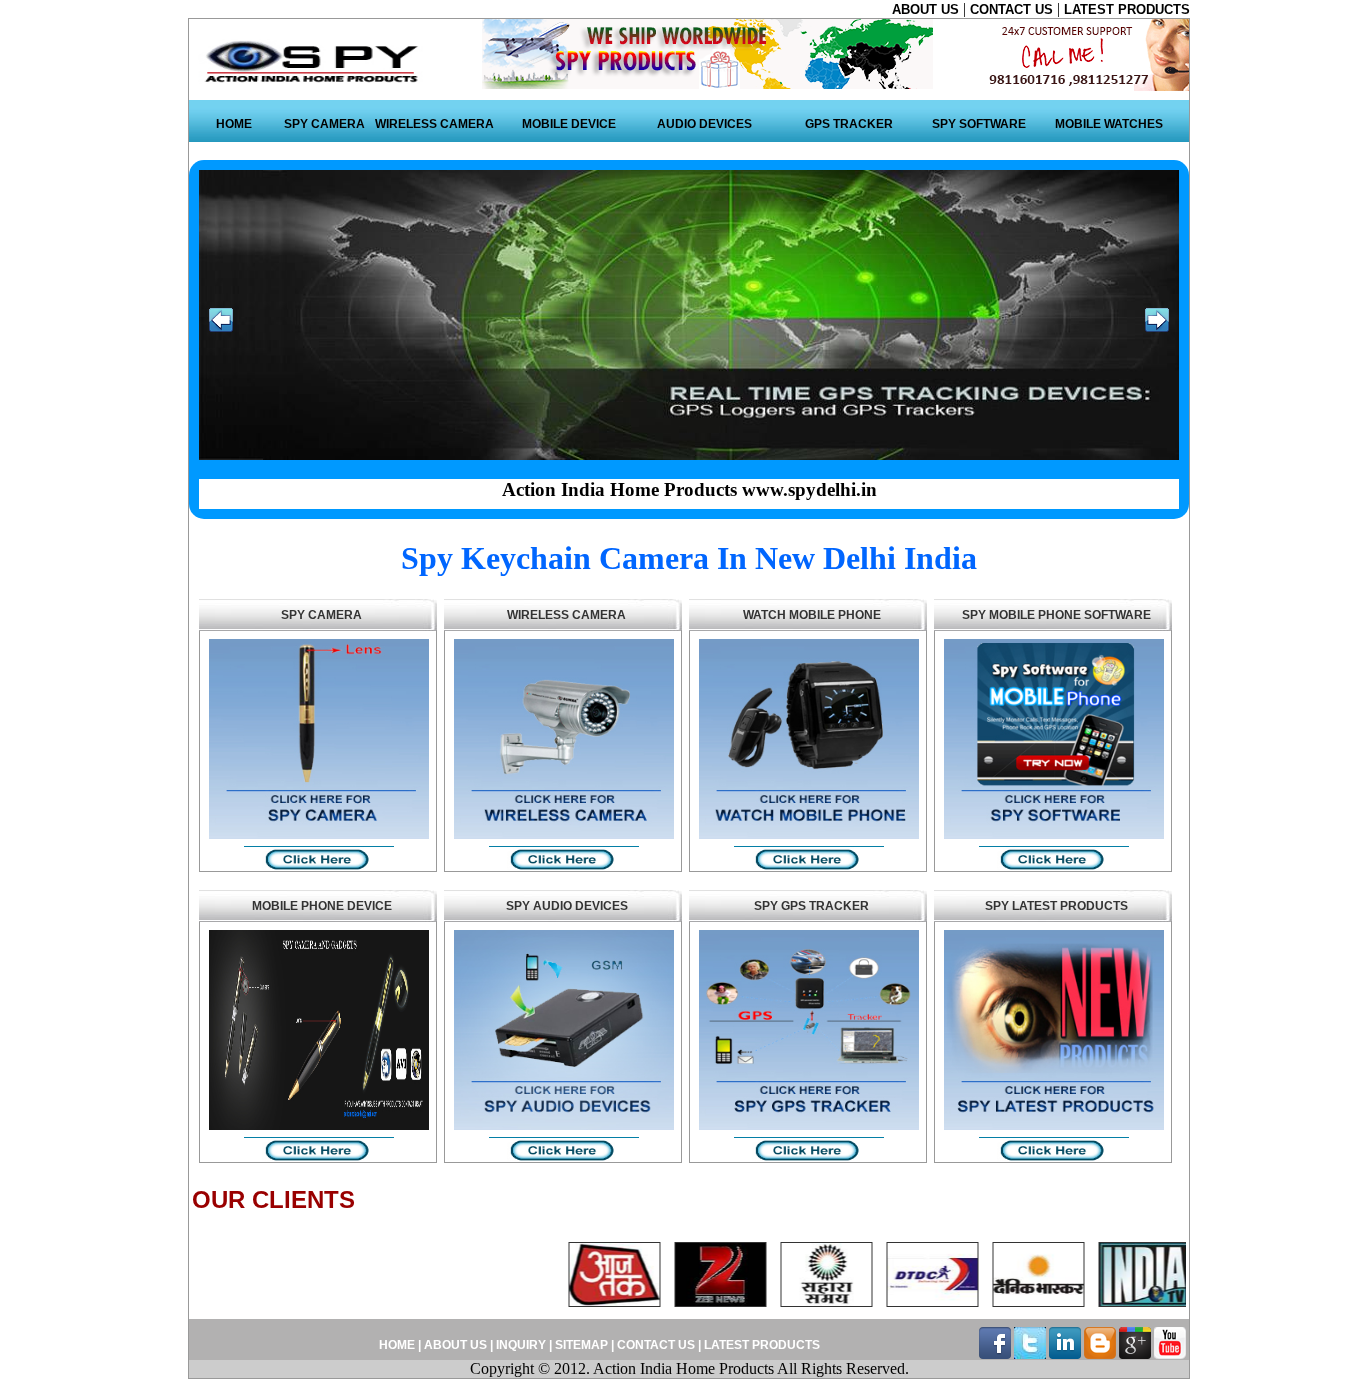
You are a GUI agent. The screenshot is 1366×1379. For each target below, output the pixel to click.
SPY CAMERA (324, 124)
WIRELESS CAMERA (434, 124)
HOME (234, 124)
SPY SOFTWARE (979, 124)
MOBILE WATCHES (1109, 124)
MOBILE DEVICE (569, 124)
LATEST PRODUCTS (1127, 9)
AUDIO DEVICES (704, 124)
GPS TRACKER (849, 124)
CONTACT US (1013, 9)
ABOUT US (927, 9)
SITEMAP (583, 1345)
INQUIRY (521, 1345)
